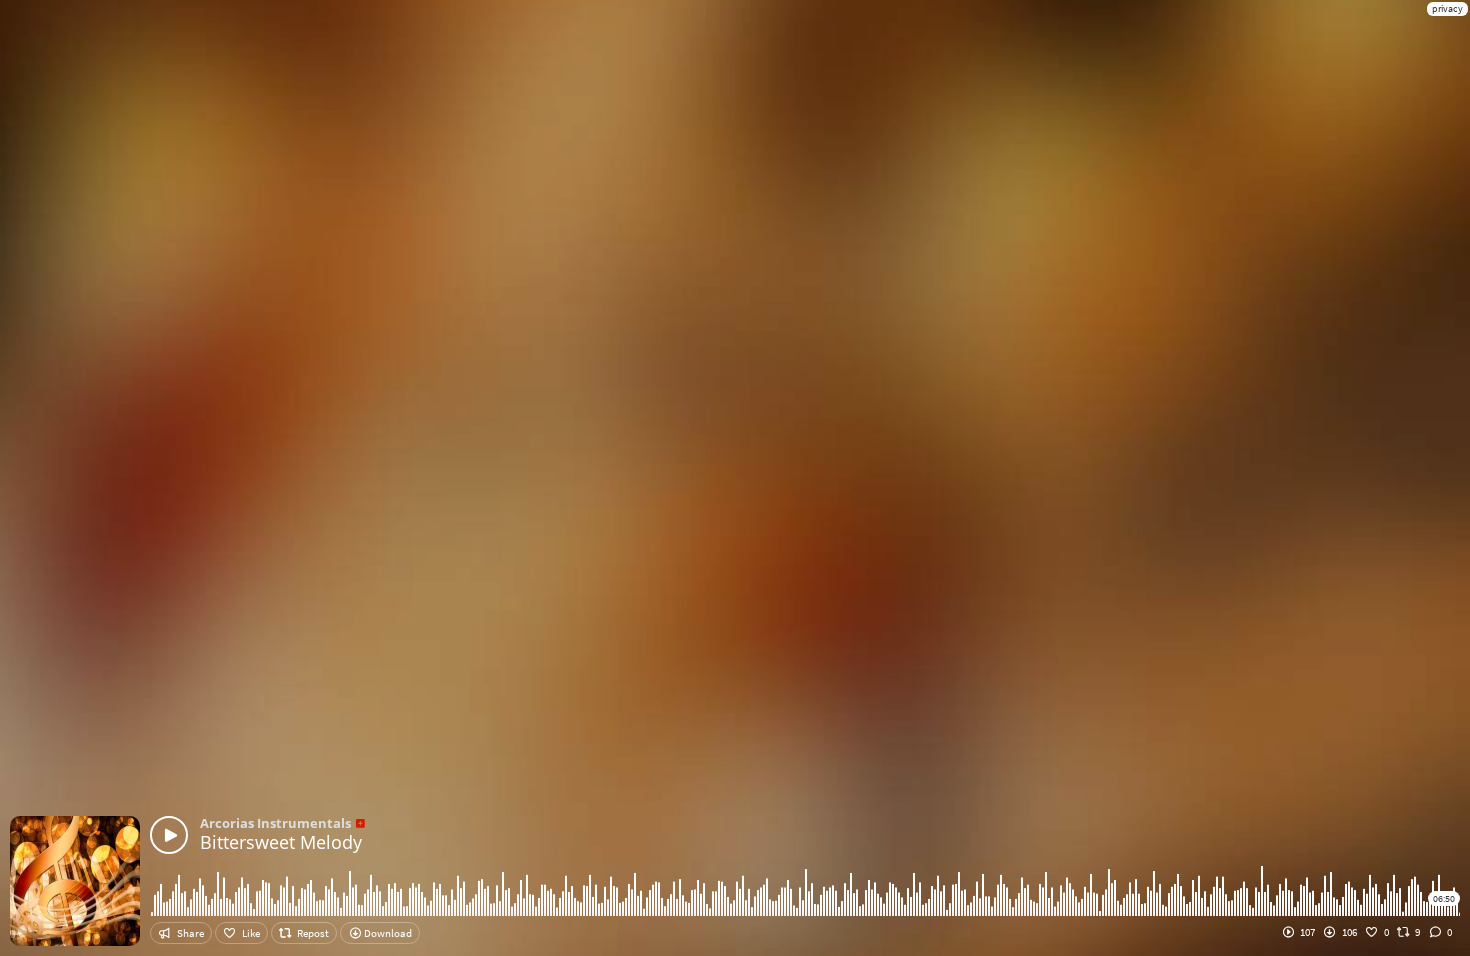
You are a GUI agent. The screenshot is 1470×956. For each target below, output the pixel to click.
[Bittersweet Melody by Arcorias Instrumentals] (169, 835)
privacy (1447, 8)
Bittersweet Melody (281, 842)
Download (387, 933)
